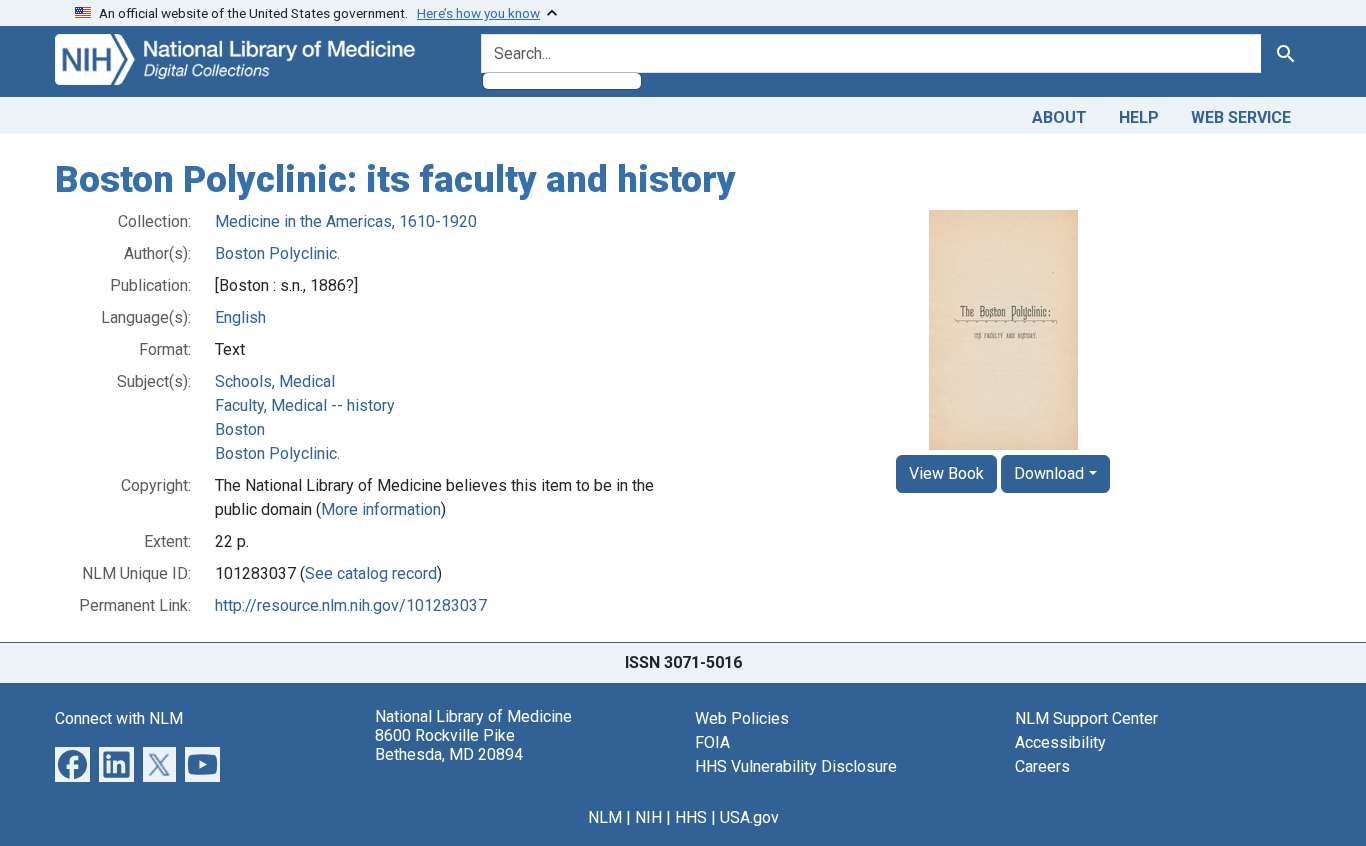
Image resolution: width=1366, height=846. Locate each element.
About (1059, 117)
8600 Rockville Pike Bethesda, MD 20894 (449, 745)
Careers (1042, 766)
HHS (691, 817)
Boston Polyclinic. (277, 253)
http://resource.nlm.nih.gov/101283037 (351, 605)
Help (1139, 117)
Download (1049, 473)
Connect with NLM (119, 718)
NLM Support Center (1086, 718)
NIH (648, 817)
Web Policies (742, 718)
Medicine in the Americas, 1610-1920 (346, 221)
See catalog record (371, 573)
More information (381, 509)
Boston (240, 429)
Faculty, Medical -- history (305, 405)
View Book (946, 473)
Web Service (1241, 117)
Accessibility (1060, 742)
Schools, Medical (275, 381)
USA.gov (749, 817)
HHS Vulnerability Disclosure (796, 766)
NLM (605, 817)
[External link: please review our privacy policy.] (72, 762)
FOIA (712, 742)
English (240, 317)
